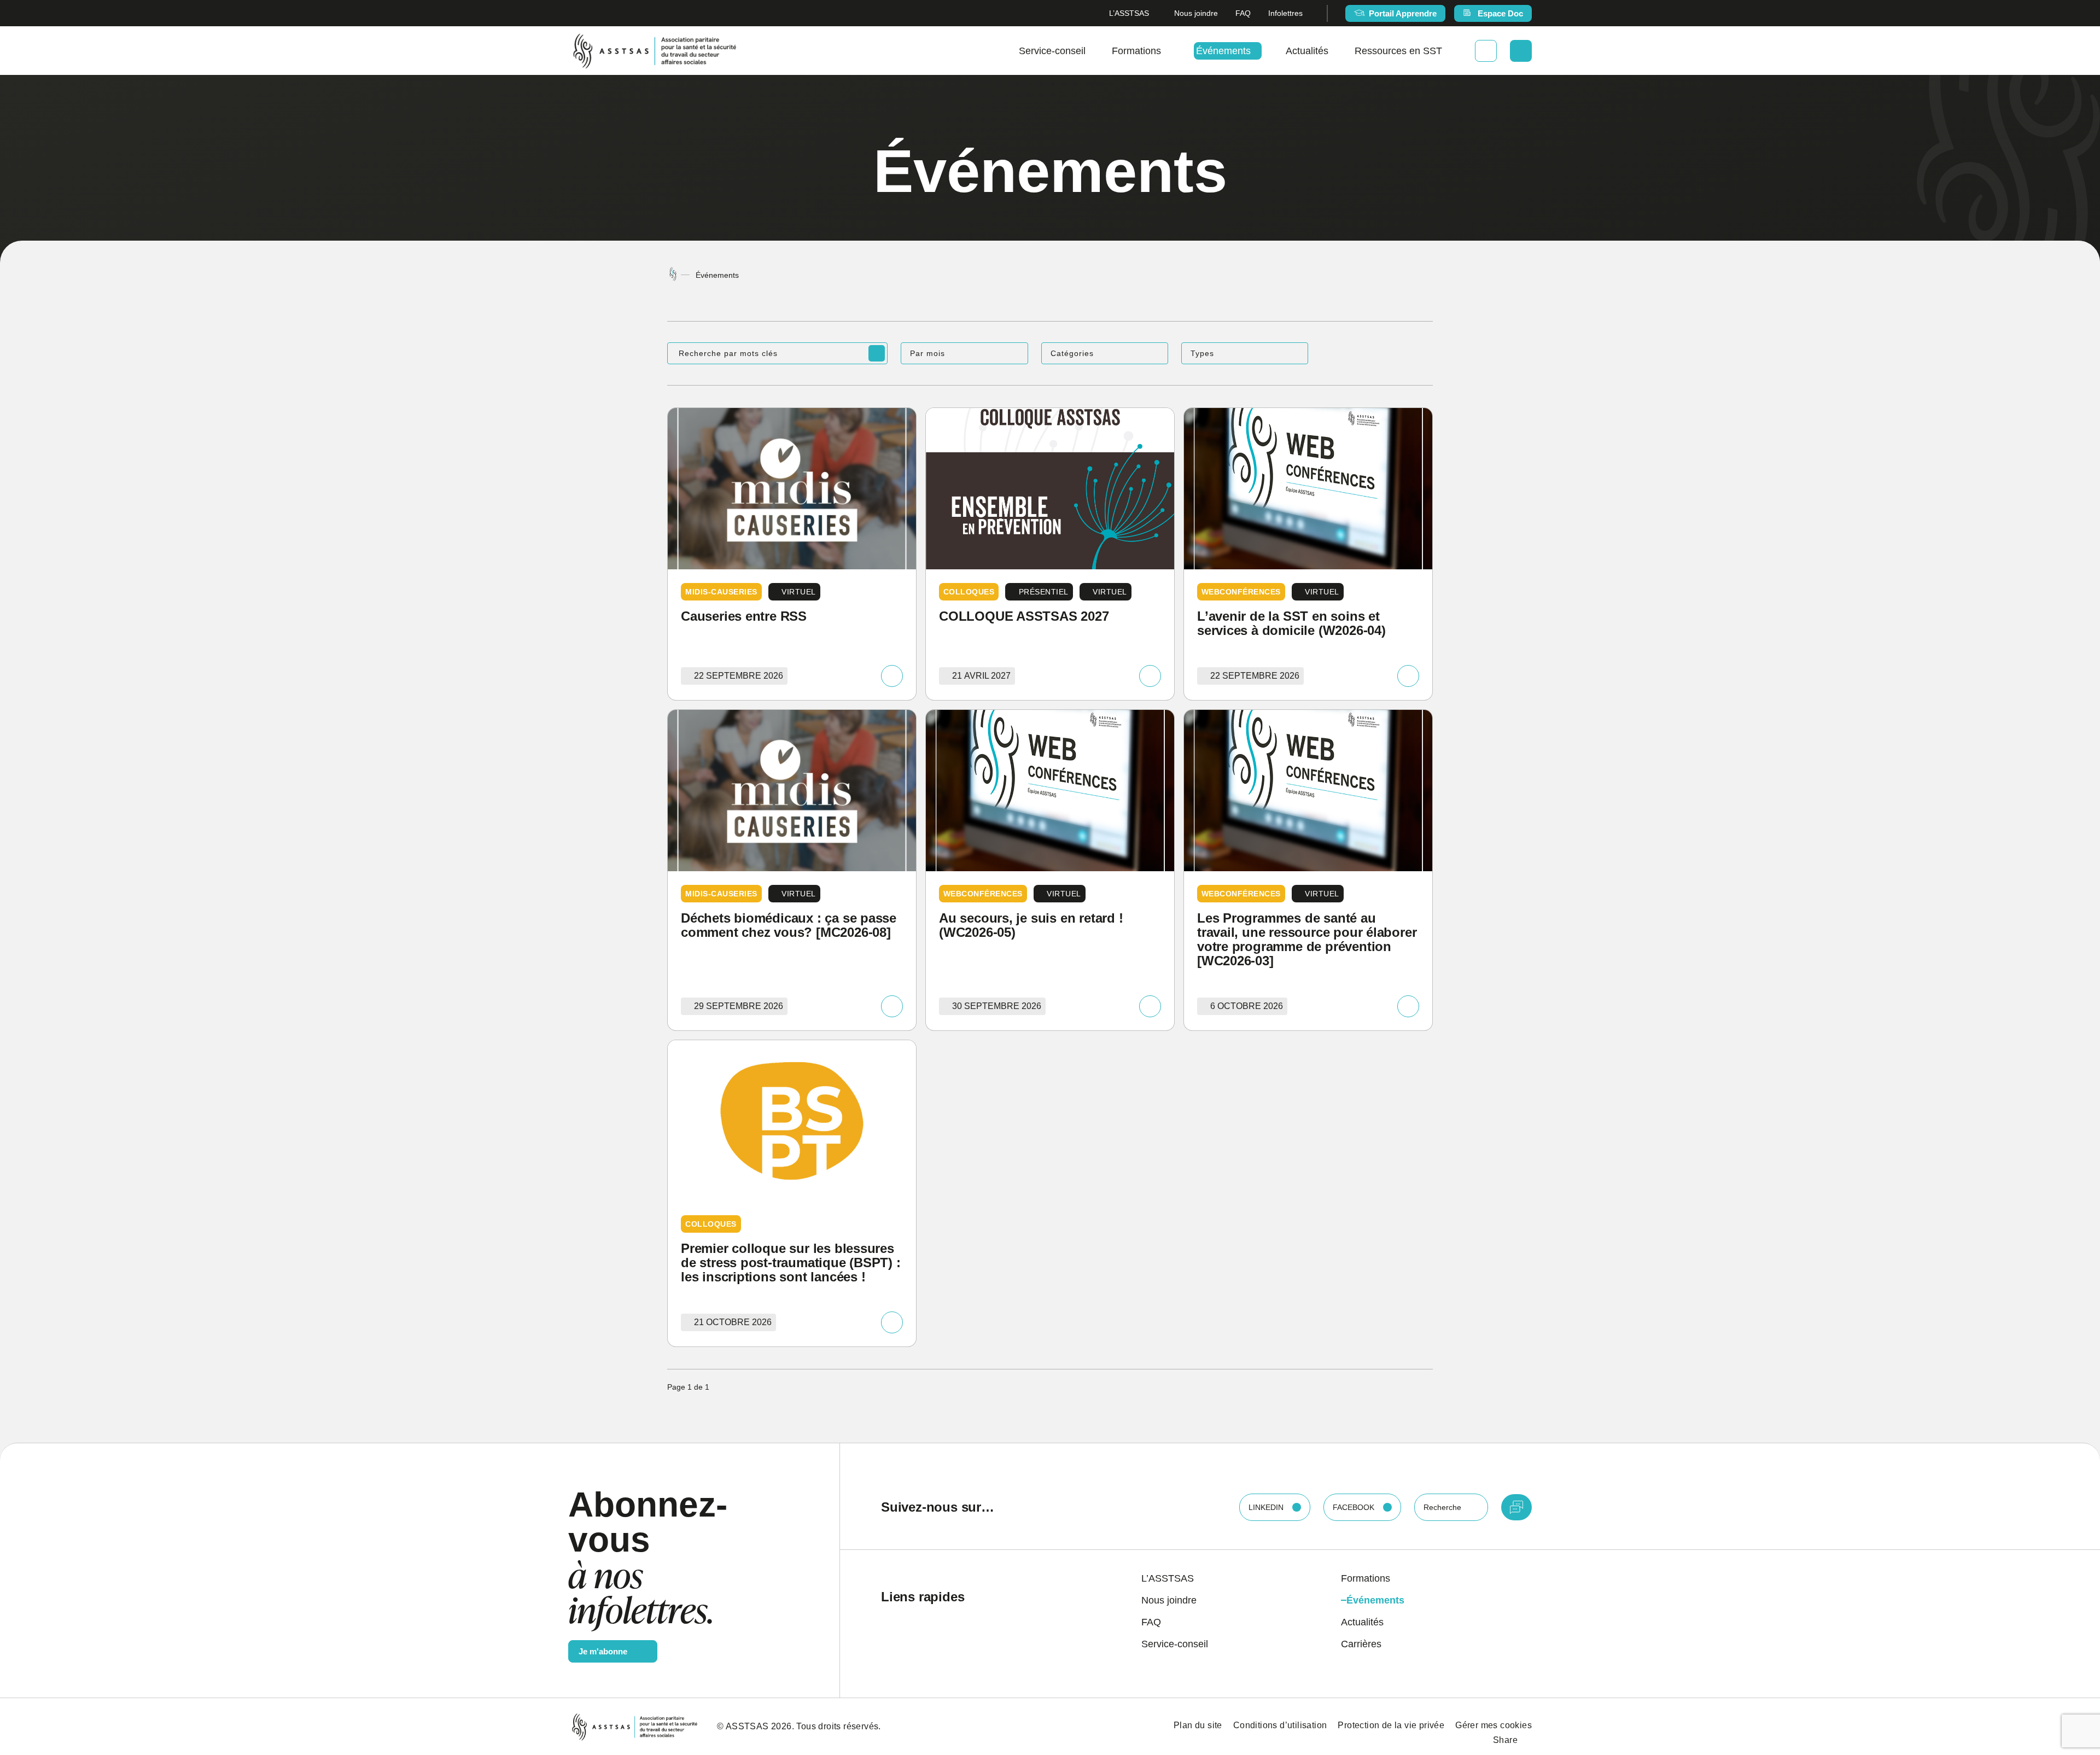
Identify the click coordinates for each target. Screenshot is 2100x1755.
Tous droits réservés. (838, 1726)
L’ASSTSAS (1129, 13)
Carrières (1361, 1644)
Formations (1136, 51)
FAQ (1243, 13)
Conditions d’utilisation (1280, 1725)
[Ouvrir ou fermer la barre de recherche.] (1521, 51)
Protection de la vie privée (1391, 1725)
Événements (1223, 51)
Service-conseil (1052, 51)
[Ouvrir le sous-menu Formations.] (1165, 51)
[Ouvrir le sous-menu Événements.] (1255, 51)
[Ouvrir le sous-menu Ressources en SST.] (1446, 51)
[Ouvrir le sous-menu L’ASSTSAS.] (1153, 13)
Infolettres (1285, 13)
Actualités (1307, 51)
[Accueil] (673, 275)
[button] (964, 353)
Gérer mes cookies (1494, 1725)
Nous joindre (1196, 13)
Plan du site (1198, 1725)
